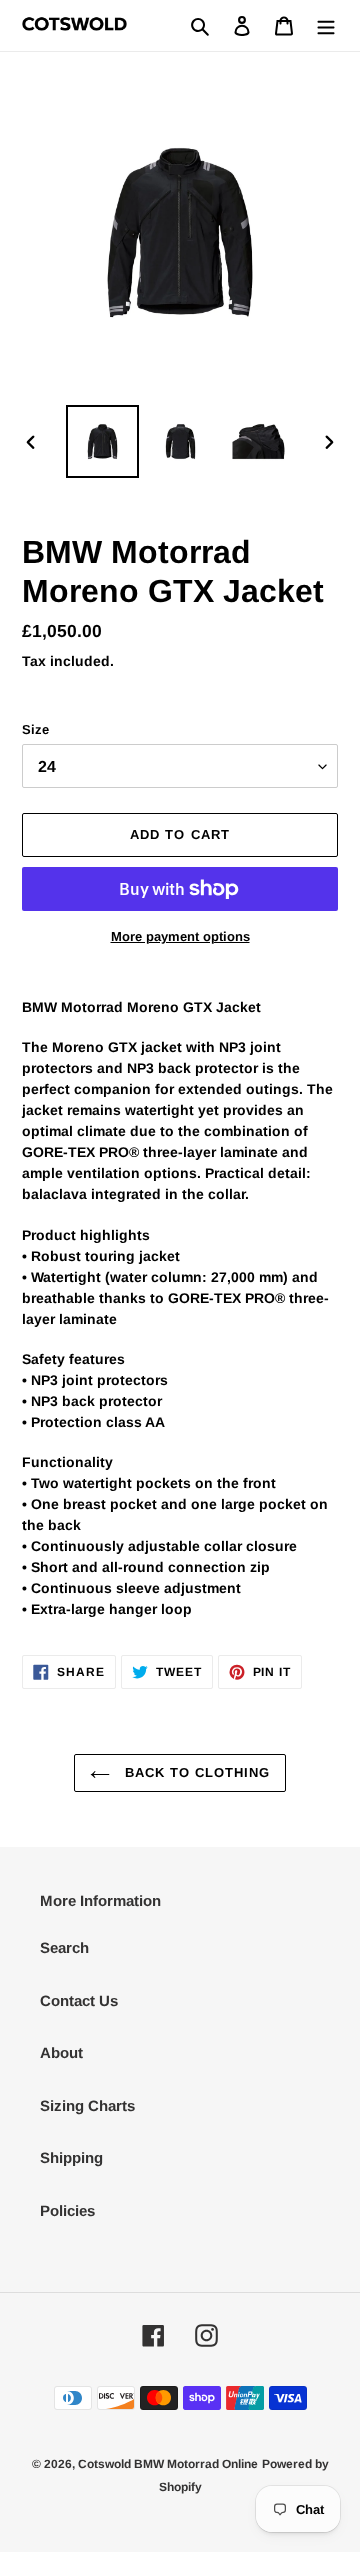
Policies (67, 2210)
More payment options (180, 936)
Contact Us (79, 2000)
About (61, 2052)
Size (35, 729)
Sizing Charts (87, 2105)
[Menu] (326, 25)
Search (64, 1947)
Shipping (71, 2157)
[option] (102, 441)
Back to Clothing (195, 1772)
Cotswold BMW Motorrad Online (168, 2464)
